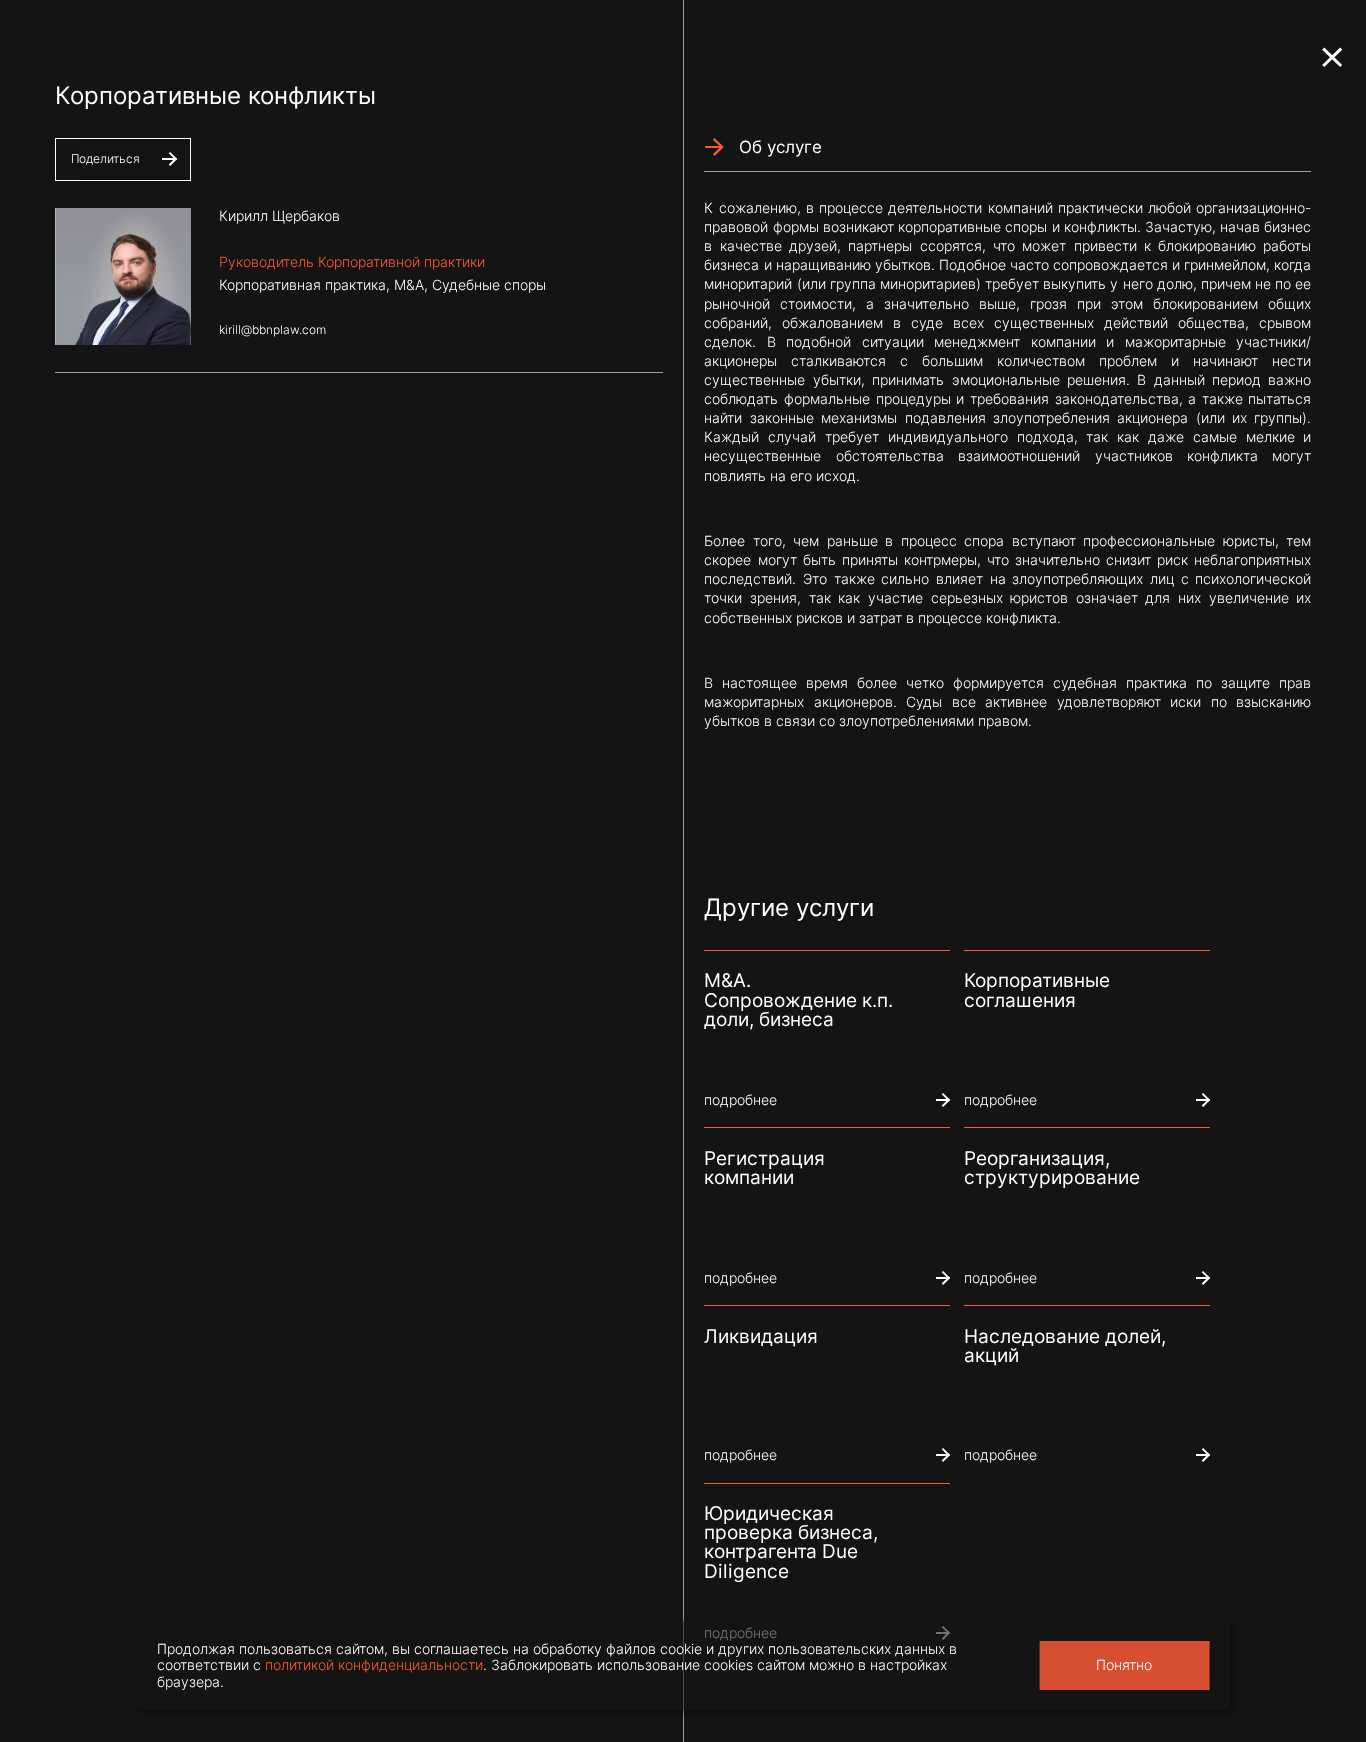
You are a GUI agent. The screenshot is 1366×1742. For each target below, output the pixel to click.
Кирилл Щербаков (279, 216)
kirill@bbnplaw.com (272, 330)
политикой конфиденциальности (374, 1665)
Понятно (1124, 1665)
